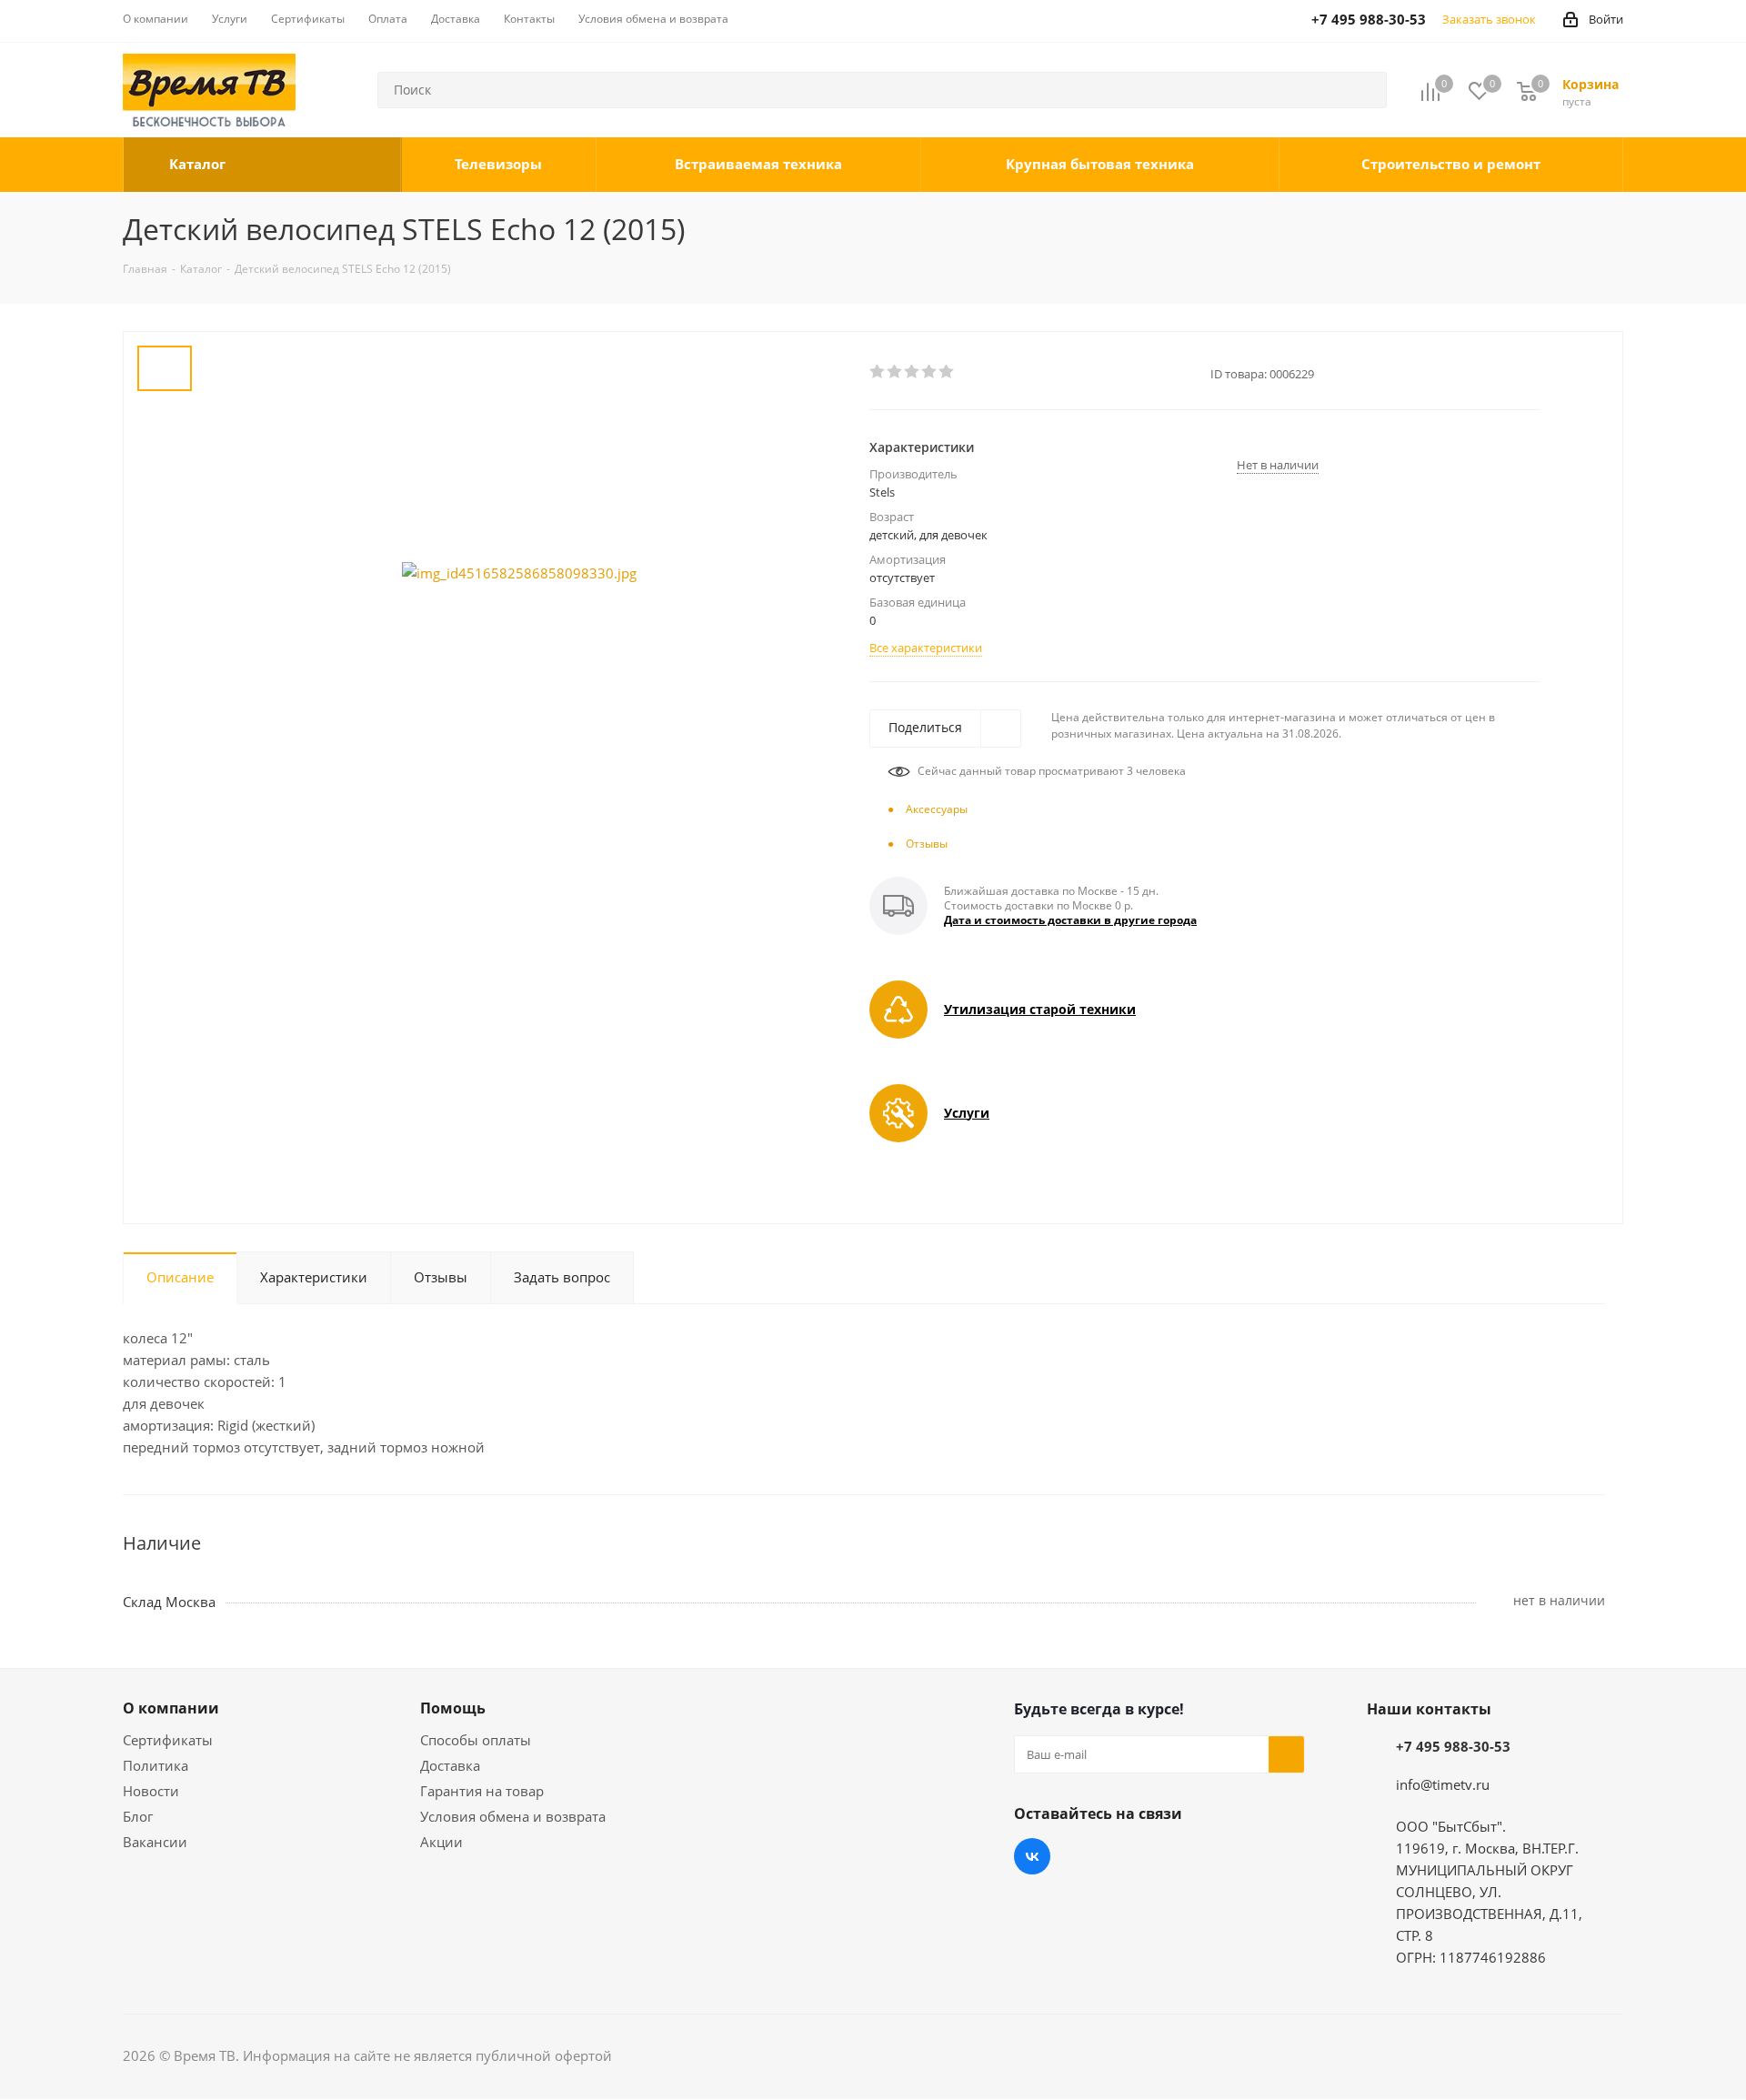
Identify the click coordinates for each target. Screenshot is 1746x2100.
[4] (930, 372)
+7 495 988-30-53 (1453, 1746)
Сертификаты (168, 1740)
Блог (138, 1816)
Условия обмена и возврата (513, 1816)
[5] (947, 372)
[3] (913, 372)
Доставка (450, 1765)
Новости (151, 1791)
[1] (878, 372)
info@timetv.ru (1443, 1784)
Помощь (453, 1708)
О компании (171, 1708)
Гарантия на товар (482, 1791)
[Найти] (1365, 90)
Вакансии (155, 1842)
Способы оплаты (476, 1740)
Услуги (967, 1113)
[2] (895, 372)
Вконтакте (1032, 1856)
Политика (156, 1765)
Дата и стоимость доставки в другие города (1070, 920)
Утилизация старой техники (1040, 1009)
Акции (442, 1842)
